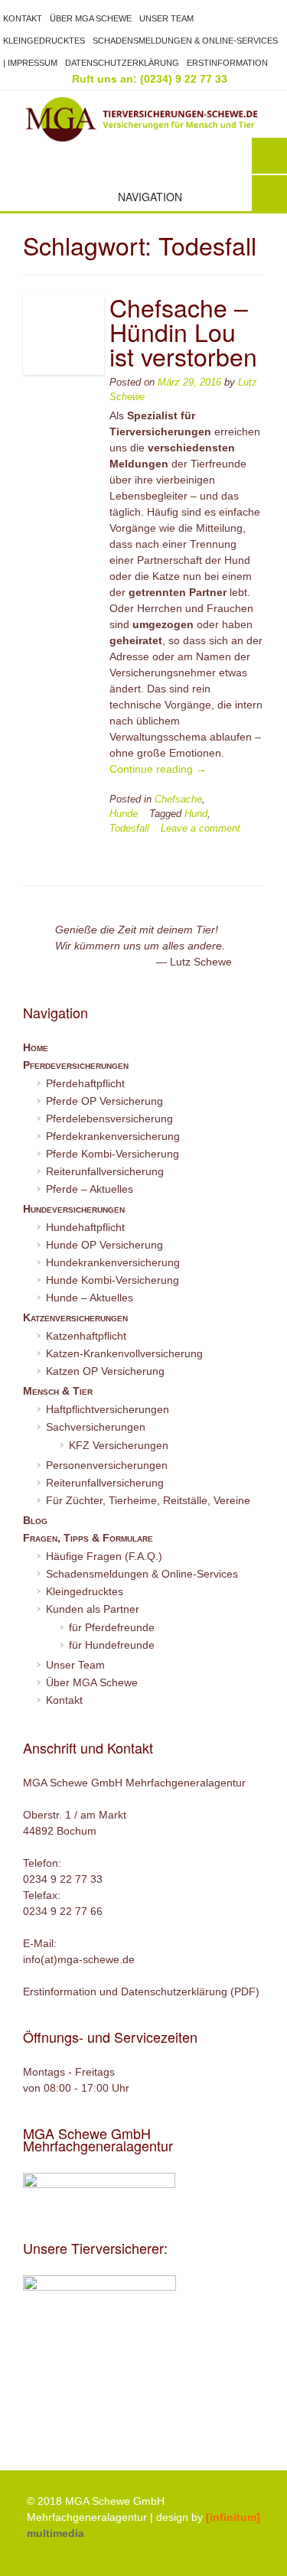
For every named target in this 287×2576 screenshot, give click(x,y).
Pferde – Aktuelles (90, 1189)
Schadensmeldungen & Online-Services (185, 41)
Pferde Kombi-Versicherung (113, 1154)
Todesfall (129, 829)
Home (36, 1047)
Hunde (124, 814)
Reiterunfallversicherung (105, 1171)
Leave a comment (201, 829)
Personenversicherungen (107, 1465)
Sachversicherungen (96, 1427)
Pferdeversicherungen (76, 1065)
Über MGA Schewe (91, 18)
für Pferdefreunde (112, 1627)
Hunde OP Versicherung (104, 1245)
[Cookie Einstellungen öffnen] (28, 2557)
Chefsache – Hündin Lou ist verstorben (183, 331)
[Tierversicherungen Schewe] (143, 119)
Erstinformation (227, 63)
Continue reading (158, 769)
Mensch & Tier (58, 1391)
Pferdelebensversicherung (109, 1119)
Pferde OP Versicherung (104, 1101)
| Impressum (30, 63)
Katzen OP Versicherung (105, 1371)
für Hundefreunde (112, 1645)
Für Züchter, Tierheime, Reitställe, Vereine (148, 1500)
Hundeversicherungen (74, 1209)
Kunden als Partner (93, 1609)
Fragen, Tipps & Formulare (88, 1538)
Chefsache (178, 800)
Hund (196, 814)
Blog (35, 1520)
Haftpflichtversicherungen (108, 1409)
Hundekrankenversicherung (113, 1262)
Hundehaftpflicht (85, 1227)
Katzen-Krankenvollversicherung (124, 1353)
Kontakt (23, 18)
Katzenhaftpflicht (86, 1336)
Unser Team (166, 18)
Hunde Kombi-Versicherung (113, 1280)
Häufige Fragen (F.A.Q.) (104, 1556)
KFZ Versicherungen (119, 1445)
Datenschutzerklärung (122, 63)
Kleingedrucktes (44, 41)
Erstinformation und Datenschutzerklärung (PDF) (141, 1991)
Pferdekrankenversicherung (113, 1136)
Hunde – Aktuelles (90, 1298)
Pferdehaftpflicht (85, 1083)
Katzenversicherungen (75, 1317)
